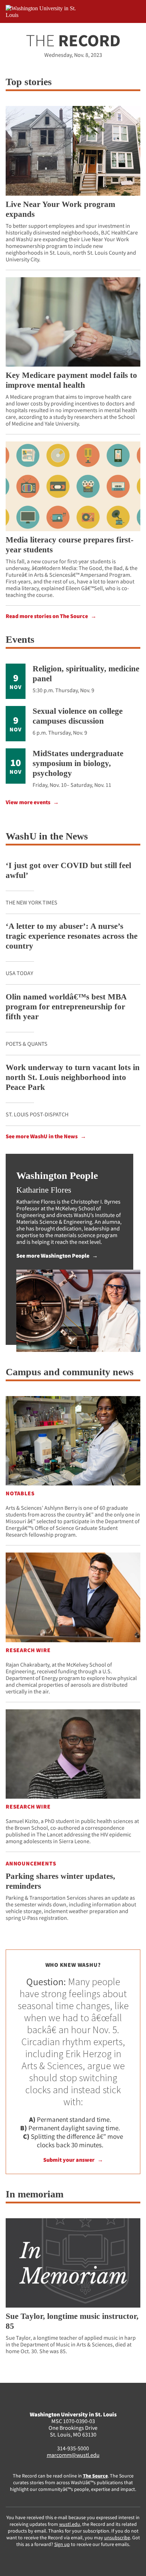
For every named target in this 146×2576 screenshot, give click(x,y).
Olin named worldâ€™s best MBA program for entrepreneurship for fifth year (66, 1007)
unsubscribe (117, 2538)
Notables (20, 1493)
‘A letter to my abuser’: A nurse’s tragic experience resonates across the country (72, 936)
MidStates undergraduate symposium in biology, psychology (78, 763)
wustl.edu (70, 2524)
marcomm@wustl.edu (73, 2455)
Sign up (62, 2544)
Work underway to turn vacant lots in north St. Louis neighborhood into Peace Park (73, 1077)
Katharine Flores (44, 1190)
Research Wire (28, 1650)
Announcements (31, 1863)
